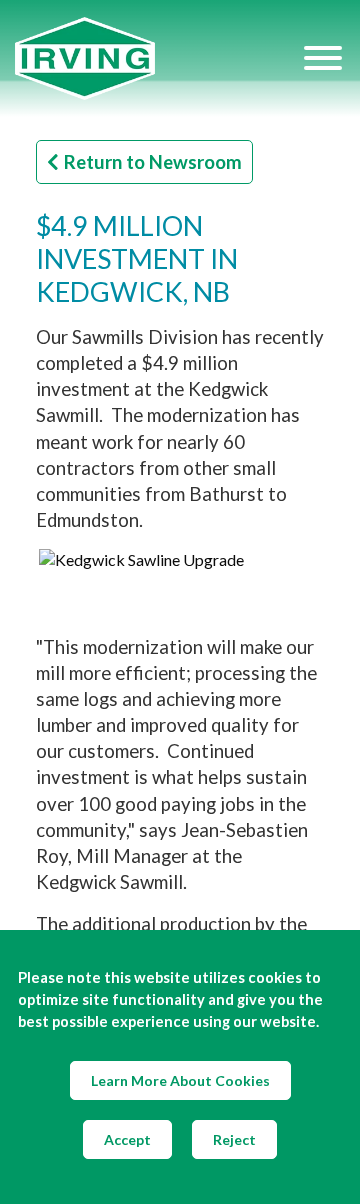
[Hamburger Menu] (323, 58)
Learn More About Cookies (180, 1080)
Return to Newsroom (153, 162)
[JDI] (158, 58)
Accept (127, 1139)
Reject (234, 1139)
